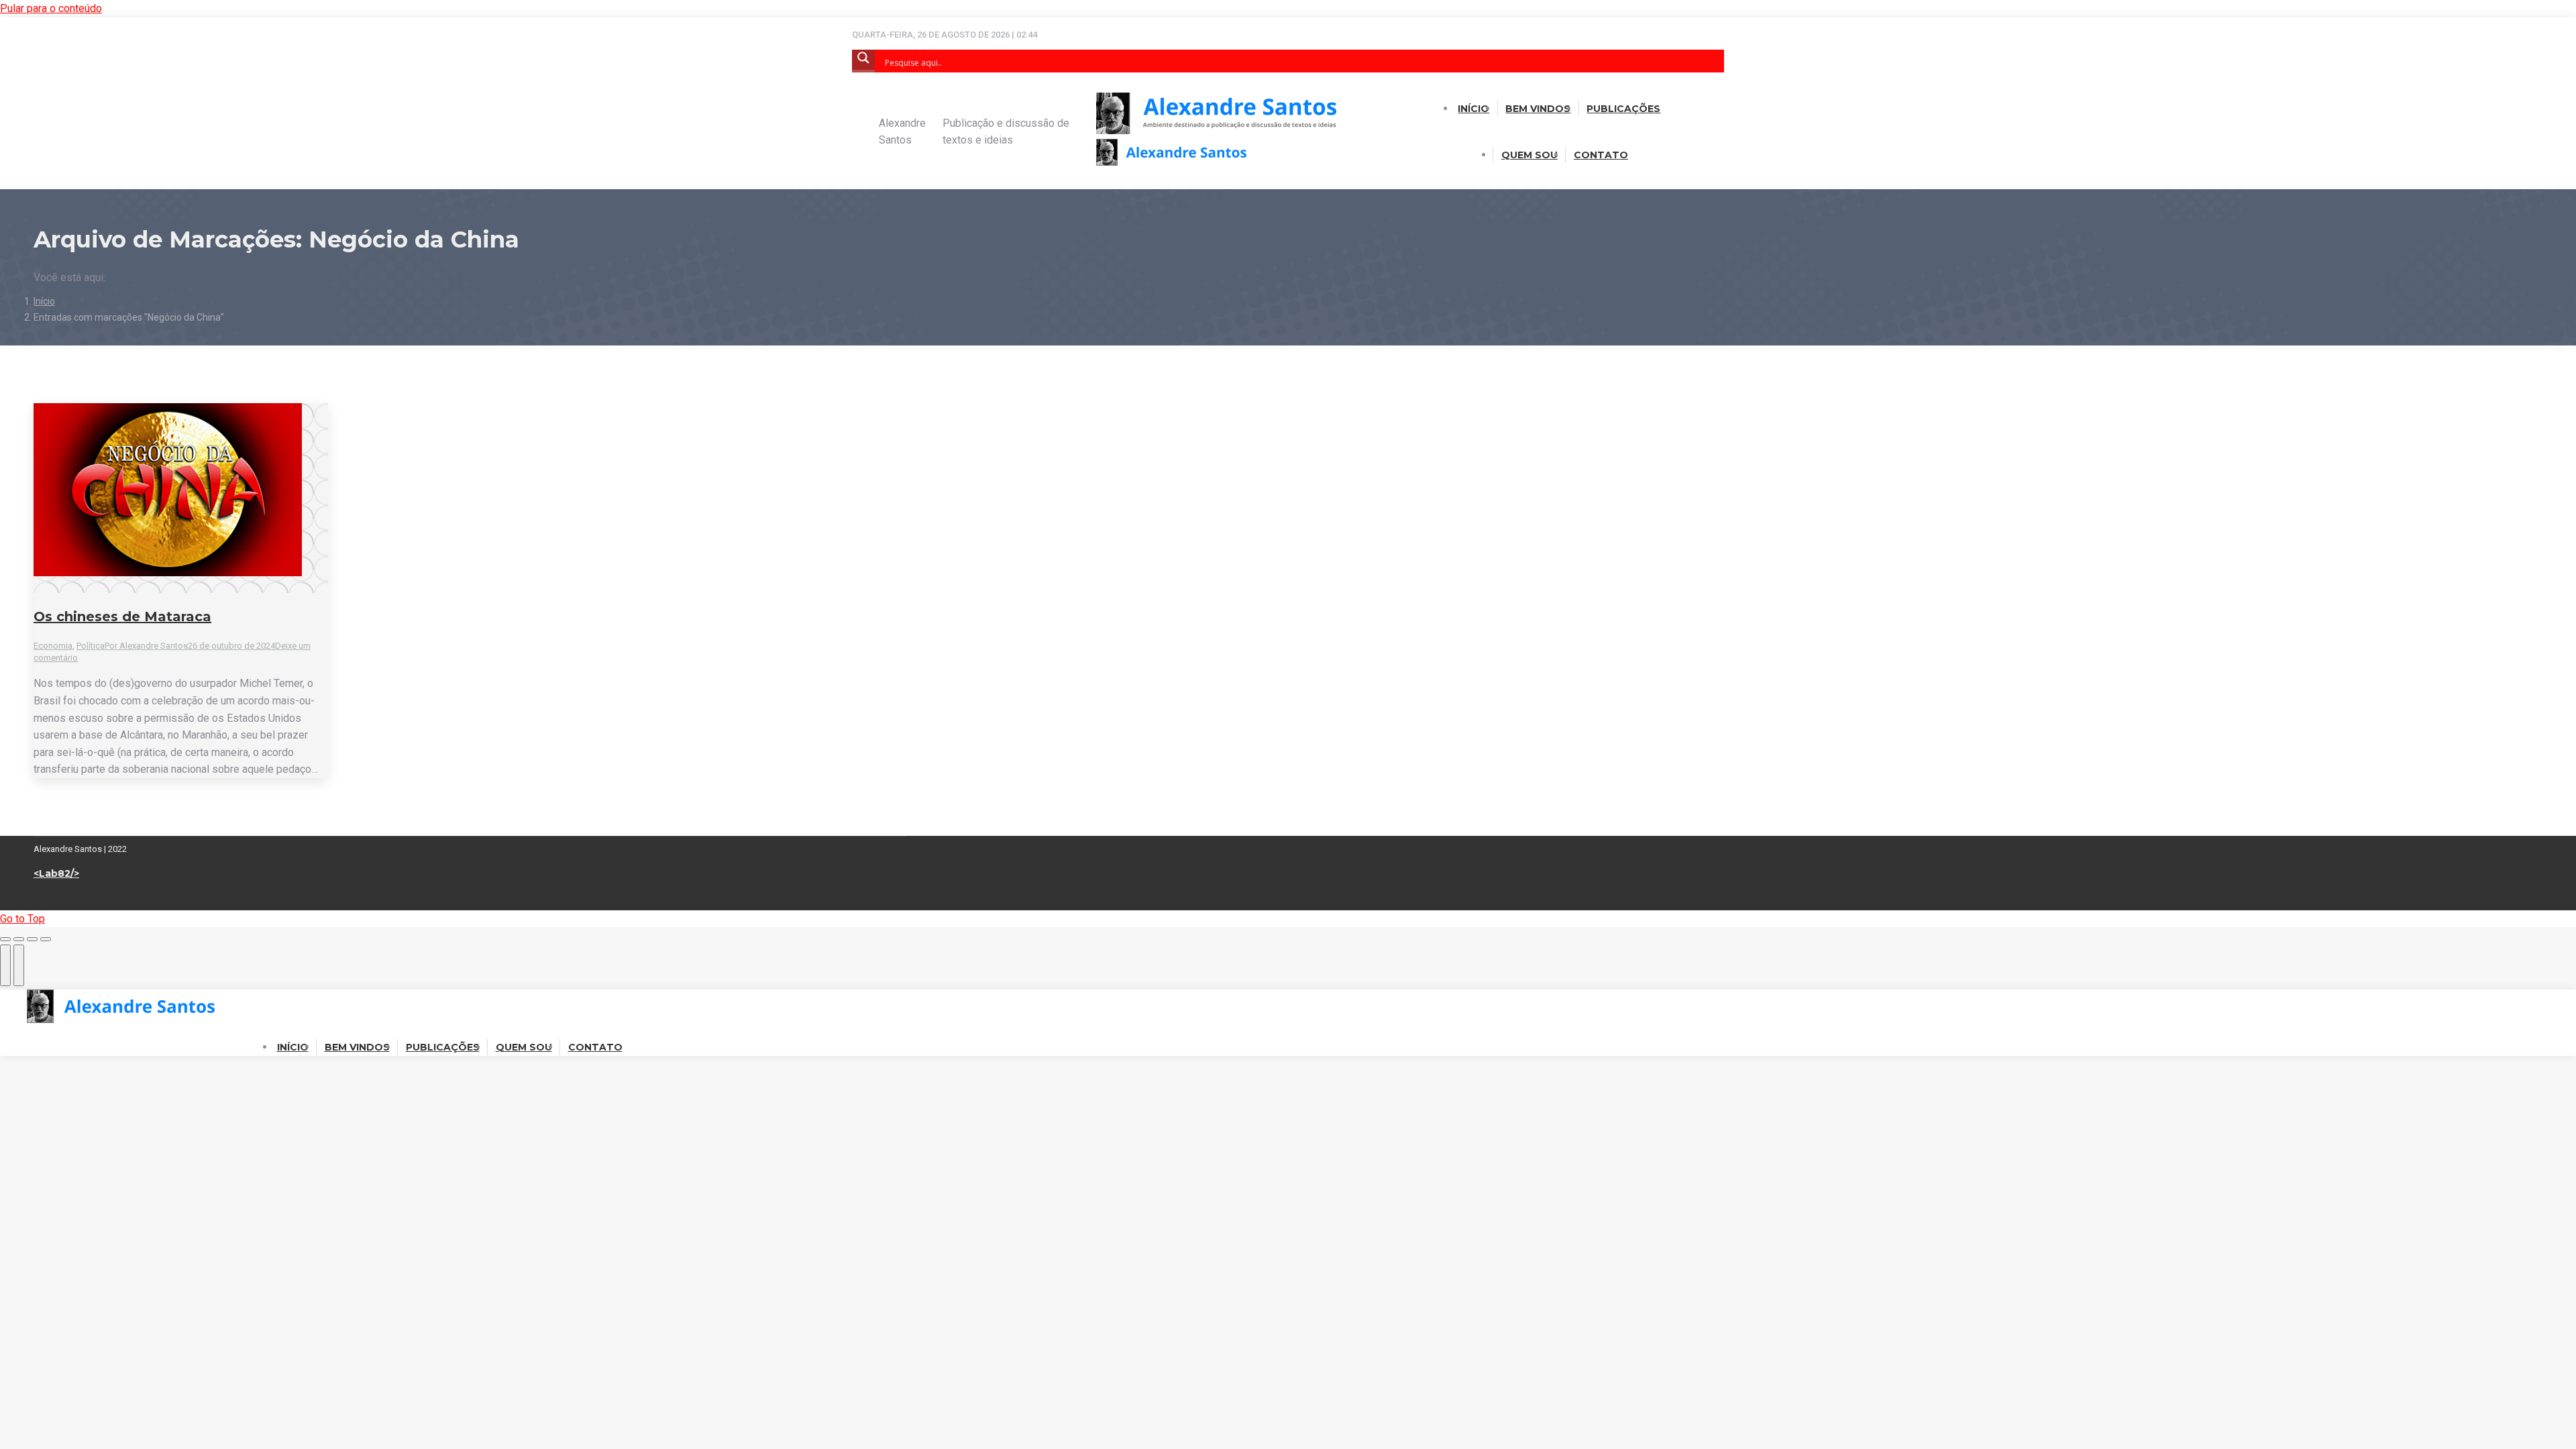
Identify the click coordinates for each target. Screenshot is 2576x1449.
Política (91, 646)
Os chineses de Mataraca (122, 616)
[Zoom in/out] (46, 939)
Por (146, 646)
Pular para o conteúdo (51, 8)
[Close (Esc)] (5, 939)
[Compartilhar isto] (19, 939)
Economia (53, 646)
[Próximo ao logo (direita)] (19, 965)
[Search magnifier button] (863, 61)
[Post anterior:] (5, 965)
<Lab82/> (56, 873)
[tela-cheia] (32, 939)
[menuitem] (1473, 109)
